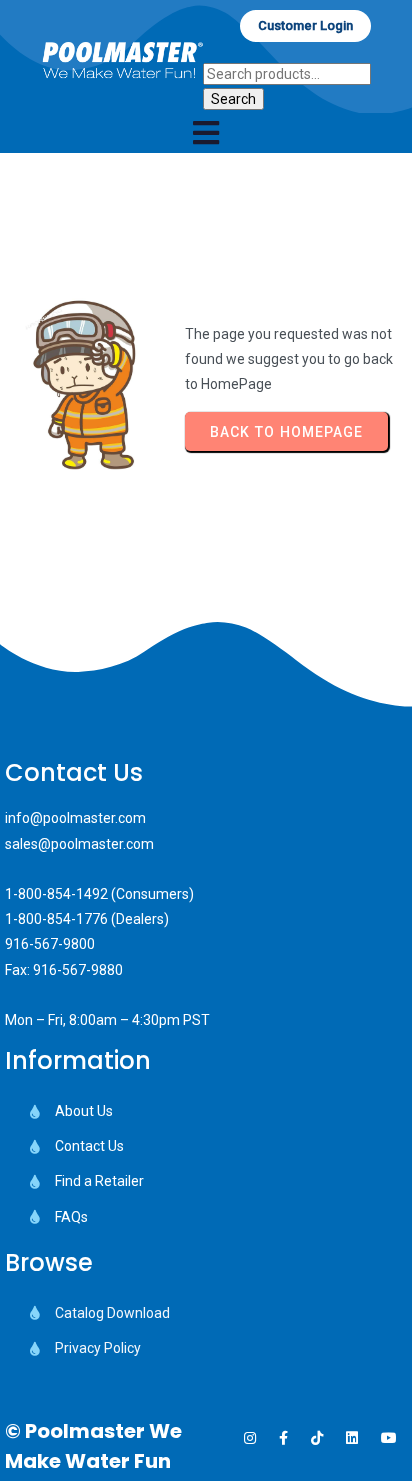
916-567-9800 (50, 944)
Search (233, 99)
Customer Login (305, 25)
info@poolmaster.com (75, 818)
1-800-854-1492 (56, 894)
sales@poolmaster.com (79, 844)
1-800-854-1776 (56, 919)
